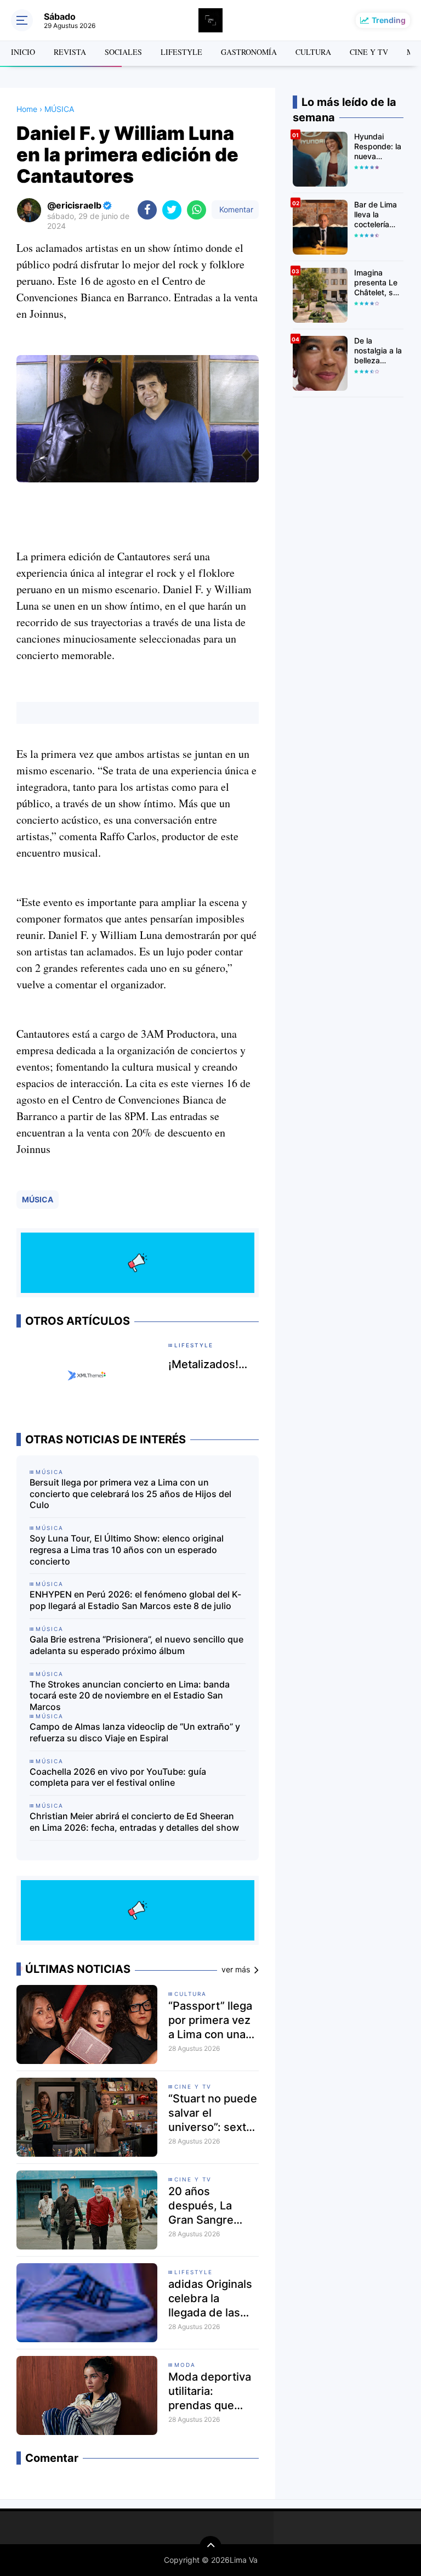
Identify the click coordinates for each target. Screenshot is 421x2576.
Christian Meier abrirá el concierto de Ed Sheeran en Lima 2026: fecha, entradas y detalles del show (134, 1822)
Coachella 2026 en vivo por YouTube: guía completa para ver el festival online (118, 1777)
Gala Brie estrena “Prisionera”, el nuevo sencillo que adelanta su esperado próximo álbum (136, 1645)
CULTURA (313, 52)
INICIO (23, 52)
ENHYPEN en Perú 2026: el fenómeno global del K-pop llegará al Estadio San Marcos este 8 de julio (135, 1600)
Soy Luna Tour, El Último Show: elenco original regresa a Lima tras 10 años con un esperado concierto (127, 1550)
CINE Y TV (369, 52)
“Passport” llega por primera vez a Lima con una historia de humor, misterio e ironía (210, 2020)
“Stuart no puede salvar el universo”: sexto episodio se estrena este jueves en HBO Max (213, 2113)
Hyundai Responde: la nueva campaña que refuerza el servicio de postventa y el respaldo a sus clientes (378, 147)
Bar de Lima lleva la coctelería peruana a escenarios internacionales (379, 215)
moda (185, 2365)
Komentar (235, 209)
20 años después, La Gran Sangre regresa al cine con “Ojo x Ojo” (207, 2206)
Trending (389, 20)
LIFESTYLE (181, 52)
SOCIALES (123, 52)
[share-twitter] (172, 210)
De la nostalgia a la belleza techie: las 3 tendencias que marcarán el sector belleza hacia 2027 (378, 351)
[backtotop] (210, 2547)
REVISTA (70, 52)
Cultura (190, 1994)
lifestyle (194, 2272)
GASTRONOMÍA (249, 52)
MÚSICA (38, 1199)
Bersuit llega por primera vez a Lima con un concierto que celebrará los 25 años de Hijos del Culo (130, 1494)
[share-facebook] (147, 210)
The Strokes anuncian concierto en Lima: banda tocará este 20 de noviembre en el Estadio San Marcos (130, 1696)
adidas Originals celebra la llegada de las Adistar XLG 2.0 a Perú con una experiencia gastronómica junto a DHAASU (213, 2299)
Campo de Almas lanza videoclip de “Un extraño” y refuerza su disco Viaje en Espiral (135, 1732)
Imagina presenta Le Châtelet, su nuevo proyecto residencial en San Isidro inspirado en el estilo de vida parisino (378, 283)
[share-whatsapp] (197, 210)
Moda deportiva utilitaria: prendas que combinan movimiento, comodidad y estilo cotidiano (210, 2391)
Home (27, 109)
